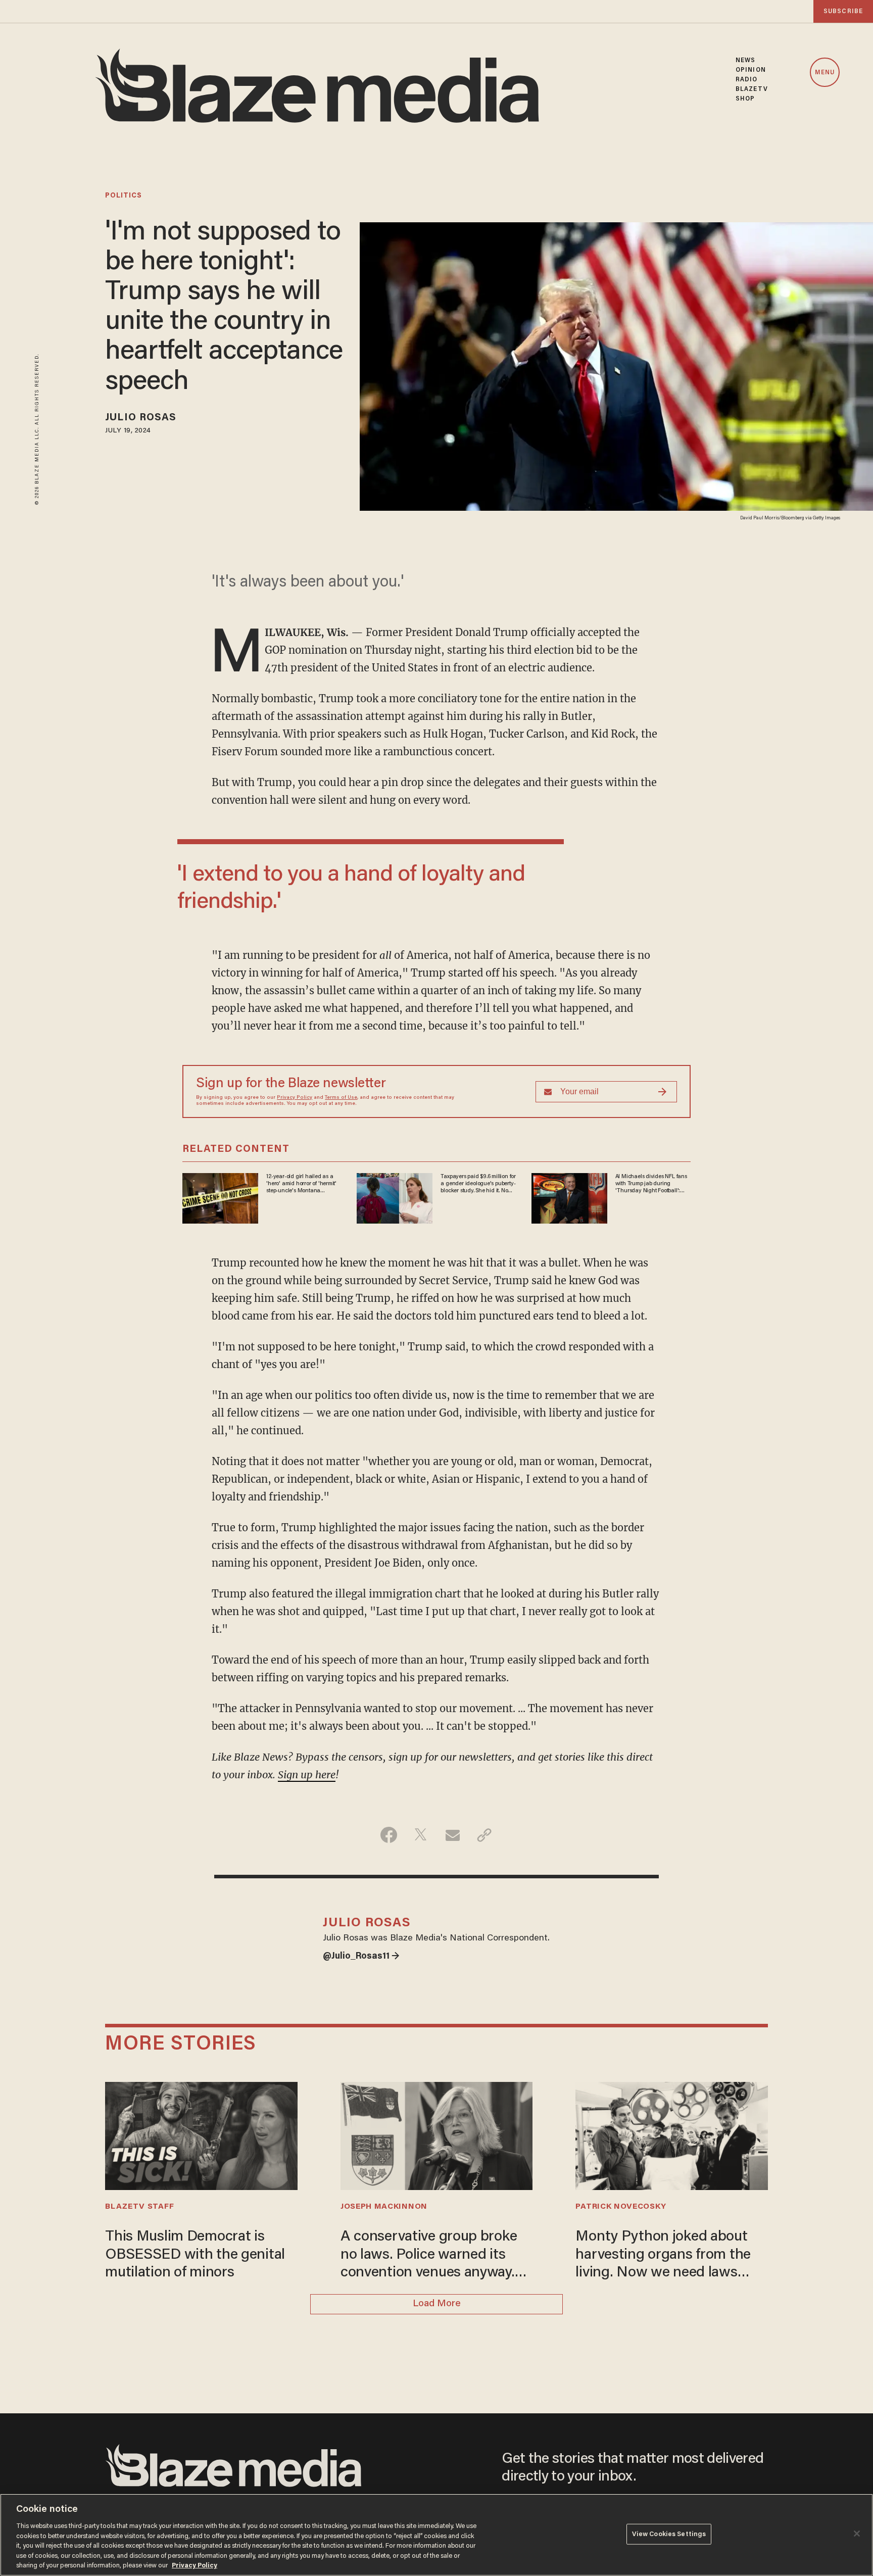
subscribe (843, 11)
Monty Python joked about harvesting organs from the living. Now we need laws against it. (663, 2256)
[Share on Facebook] (389, 1835)
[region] (437, 2535)
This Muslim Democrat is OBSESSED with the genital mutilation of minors (195, 2255)
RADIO (747, 80)
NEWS (745, 60)
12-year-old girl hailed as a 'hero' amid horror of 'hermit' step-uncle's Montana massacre (301, 1184)
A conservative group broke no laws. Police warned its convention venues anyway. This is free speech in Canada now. (434, 2256)
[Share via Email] (452, 1835)
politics (124, 196)
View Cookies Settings (669, 2534)
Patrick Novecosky (621, 2207)
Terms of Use (341, 1098)
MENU (825, 73)
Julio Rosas (141, 418)
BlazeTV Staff (139, 2207)
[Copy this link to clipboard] (484, 1835)
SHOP (745, 99)
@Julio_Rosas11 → (361, 1957)
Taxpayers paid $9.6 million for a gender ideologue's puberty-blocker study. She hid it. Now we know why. (478, 1184)
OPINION (751, 70)
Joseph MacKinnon (384, 2207)
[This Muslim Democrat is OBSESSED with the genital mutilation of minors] (201, 2134)
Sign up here (307, 1775)
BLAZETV (752, 89)
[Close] (857, 2534)
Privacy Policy (295, 1098)
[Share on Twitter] (421, 1835)
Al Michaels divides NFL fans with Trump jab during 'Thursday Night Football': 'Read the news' (651, 1184)
